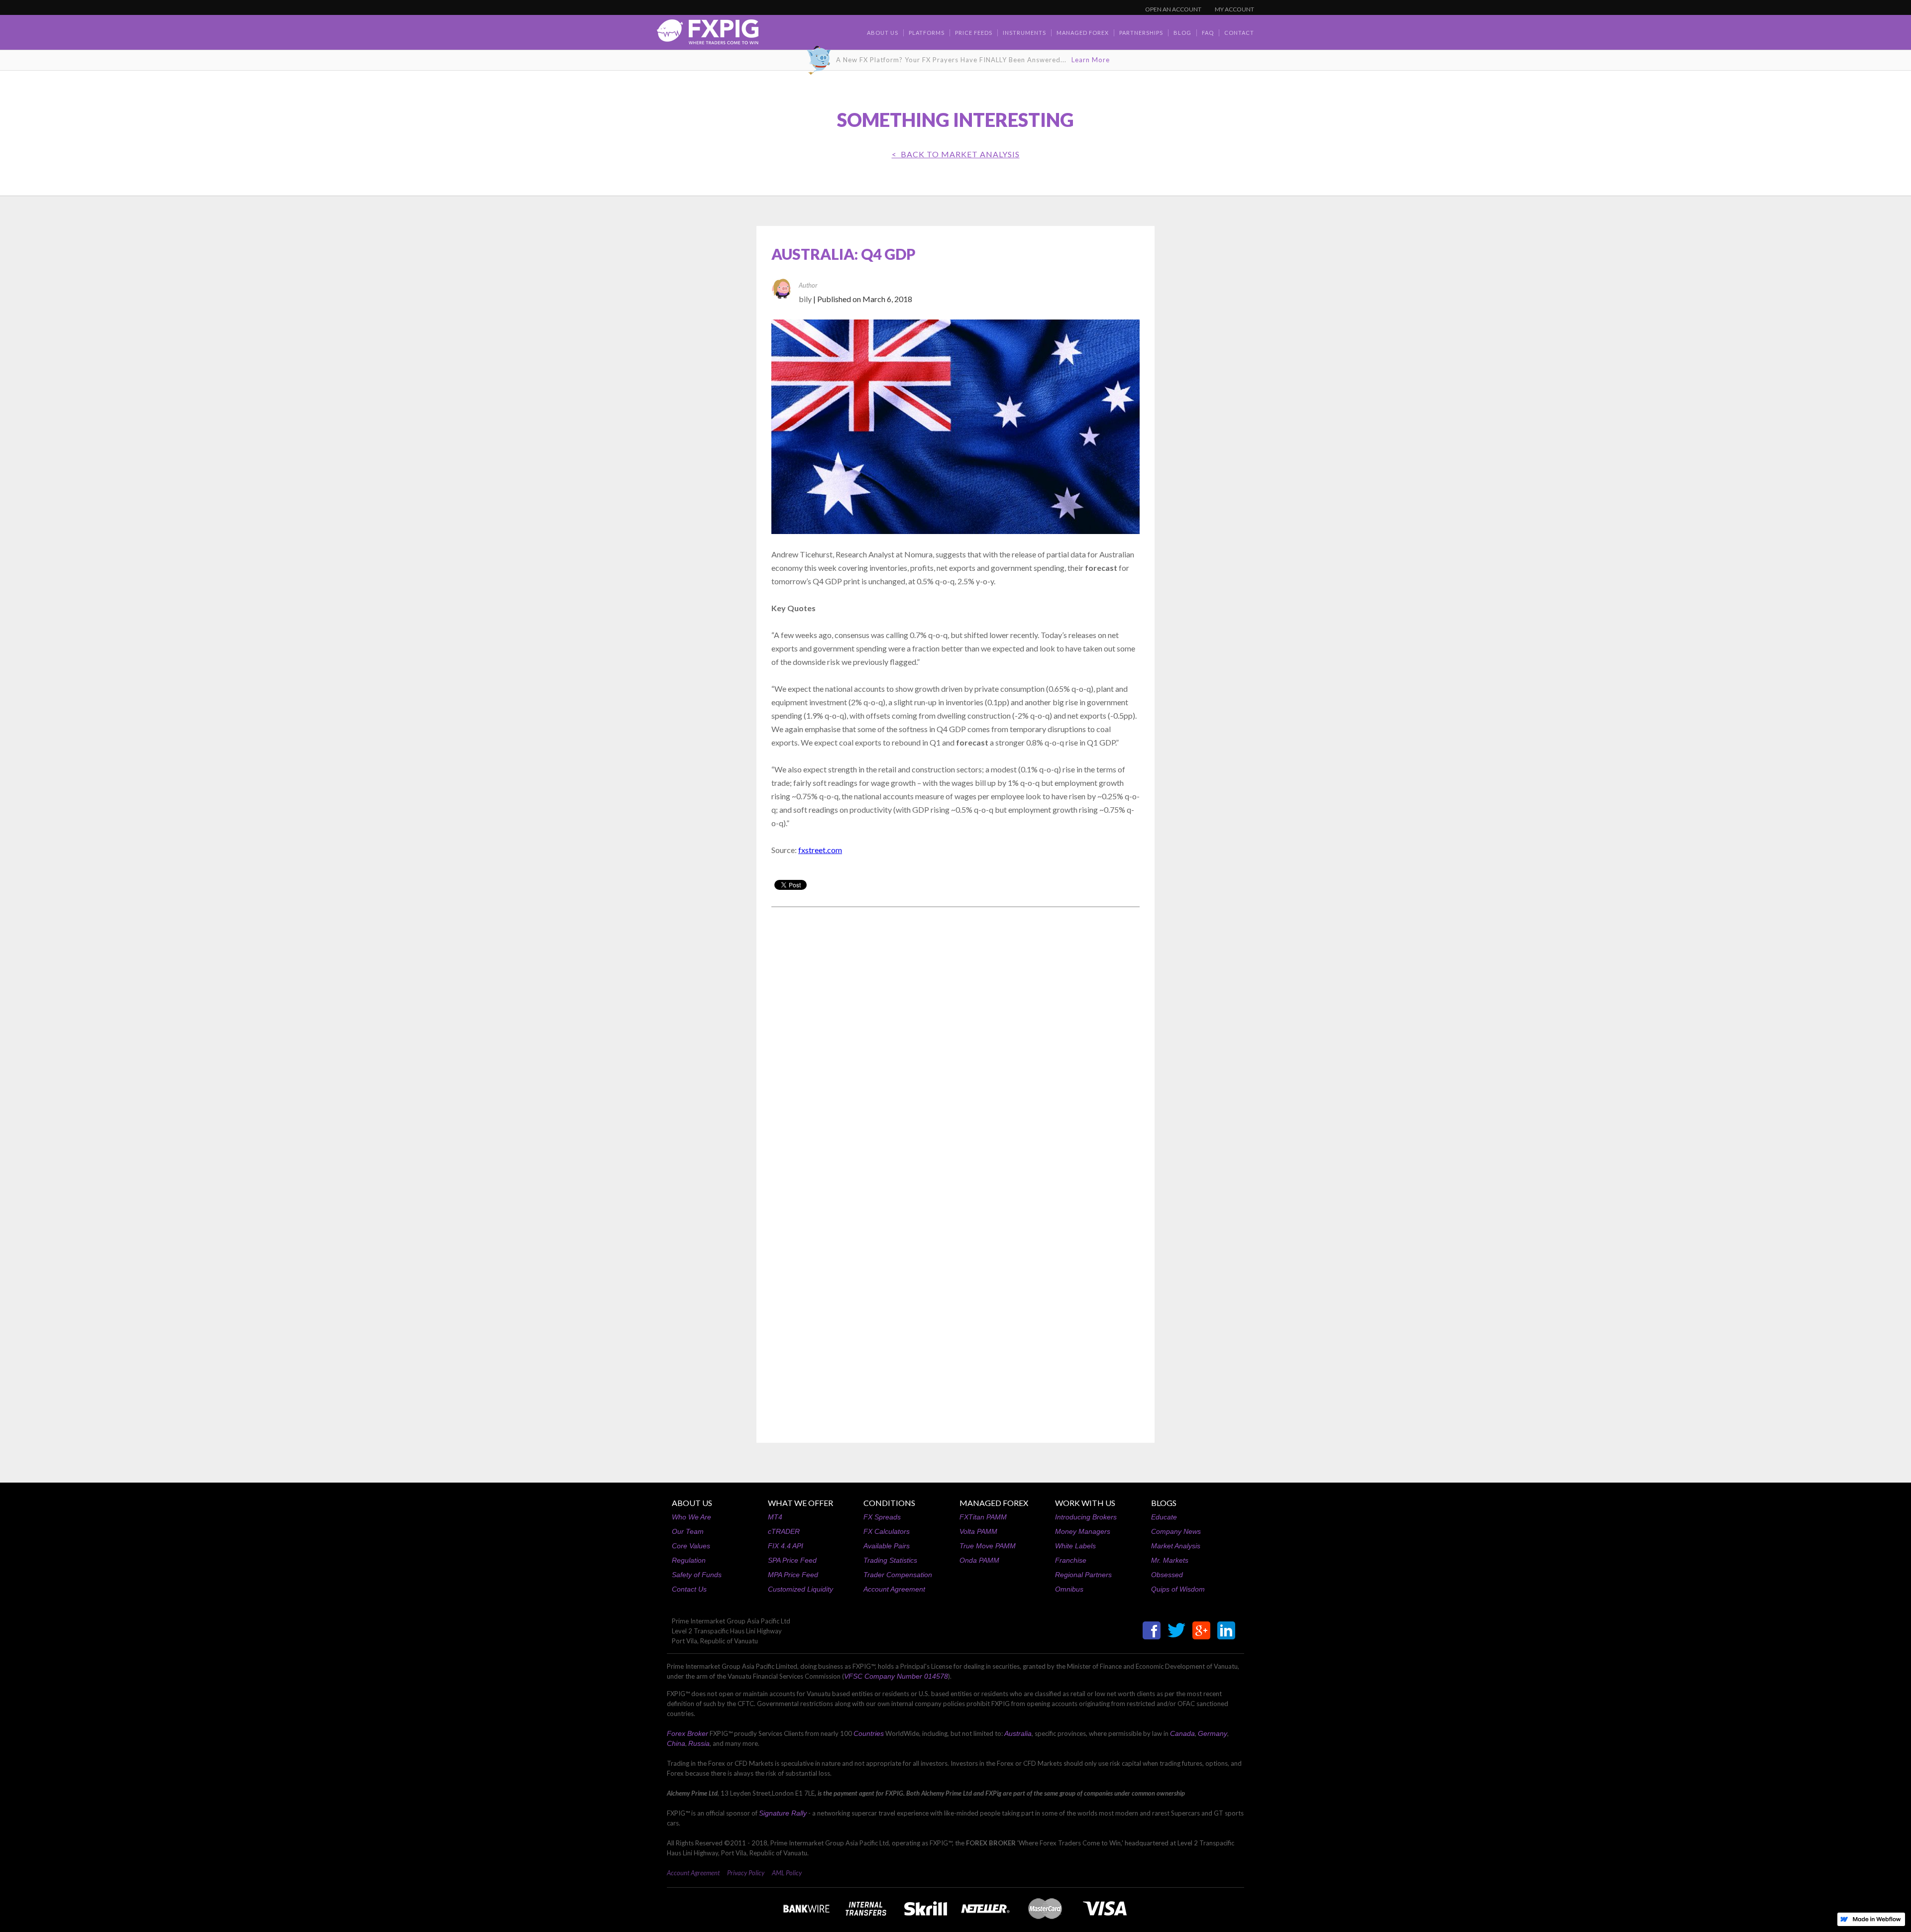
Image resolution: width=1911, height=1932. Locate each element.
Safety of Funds (697, 1575)
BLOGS (1164, 1503)
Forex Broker (688, 1733)
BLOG (1182, 33)
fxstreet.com (820, 850)
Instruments (1024, 33)
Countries (869, 1733)
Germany (1213, 1733)
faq (1208, 33)
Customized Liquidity (800, 1589)
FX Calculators (887, 1531)
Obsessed (1167, 1575)
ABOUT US (692, 1503)
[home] (708, 35)
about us (883, 33)
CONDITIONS (889, 1503)
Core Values (691, 1546)
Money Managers (1083, 1531)
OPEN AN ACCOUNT (1173, 9)
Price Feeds (974, 33)
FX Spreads (882, 1517)
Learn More (1091, 60)
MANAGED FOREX (994, 1503)
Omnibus (1069, 1589)
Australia (1018, 1733)
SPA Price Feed (792, 1560)
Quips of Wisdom (1178, 1589)
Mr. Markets (1170, 1560)
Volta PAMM (978, 1531)
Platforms (927, 33)
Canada (1182, 1733)
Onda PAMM (979, 1560)
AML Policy (787, 1873)
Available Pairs (887, 1546)
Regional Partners (1083, 1575)
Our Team (688, 1531)
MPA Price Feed (793, 1575)
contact (1239, 33)
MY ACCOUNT (1234, 9)
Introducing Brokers (1086, 1517)
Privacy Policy (746, 1873)
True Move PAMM (988, 1546)
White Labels (1075, 1546)
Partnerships (1141, 33)
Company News (1176, 1531)
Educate (1164, 1517)
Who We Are (691, 1517)
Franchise (1071, 1560)
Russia (699, 1743)
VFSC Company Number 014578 (896, 1676)
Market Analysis (1176, 1546)
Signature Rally (783, 1813)
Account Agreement (894, 1589)
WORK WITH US (1085, 1503)
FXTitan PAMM (983, 1517)
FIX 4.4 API (786, 1546)
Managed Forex (1083, 33)
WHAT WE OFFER (800, 1503)
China (676, 1743)
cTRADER (784, 1531)
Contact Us (689, 1589)
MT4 (775, 1517)
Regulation (689, 1560)
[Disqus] (955, 1042)
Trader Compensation (898, 1575)
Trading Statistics (890, 1560)
